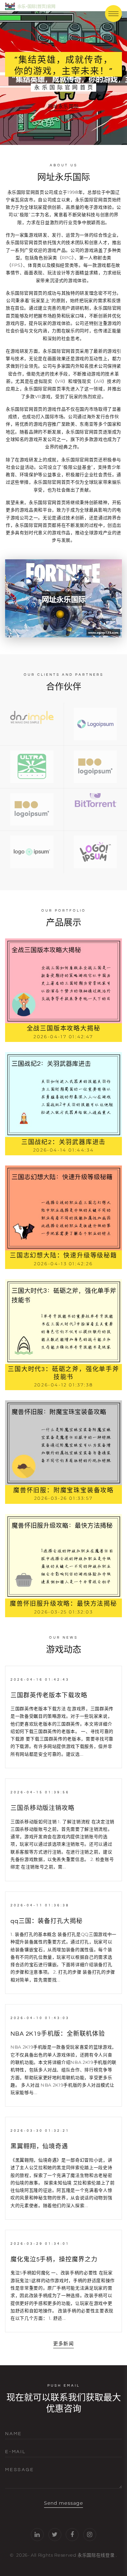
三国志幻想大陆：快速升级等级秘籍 (63, 1256)
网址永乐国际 (63, 106)
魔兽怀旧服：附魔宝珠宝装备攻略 (63, 1490)
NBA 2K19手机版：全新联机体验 (58, 2034)
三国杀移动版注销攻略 (43, 1808)
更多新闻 (63, 2344)
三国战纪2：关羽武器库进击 (63, 1142)
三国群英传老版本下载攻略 (49, 1695)
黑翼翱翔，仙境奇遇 (39, 2146)
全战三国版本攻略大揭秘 (64, 1029)
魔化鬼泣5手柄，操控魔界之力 (54, 2260)
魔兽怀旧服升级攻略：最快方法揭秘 (63, 1604)
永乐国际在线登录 (96, 2555)
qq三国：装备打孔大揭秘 (47, 1921)
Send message (63, 2503)
